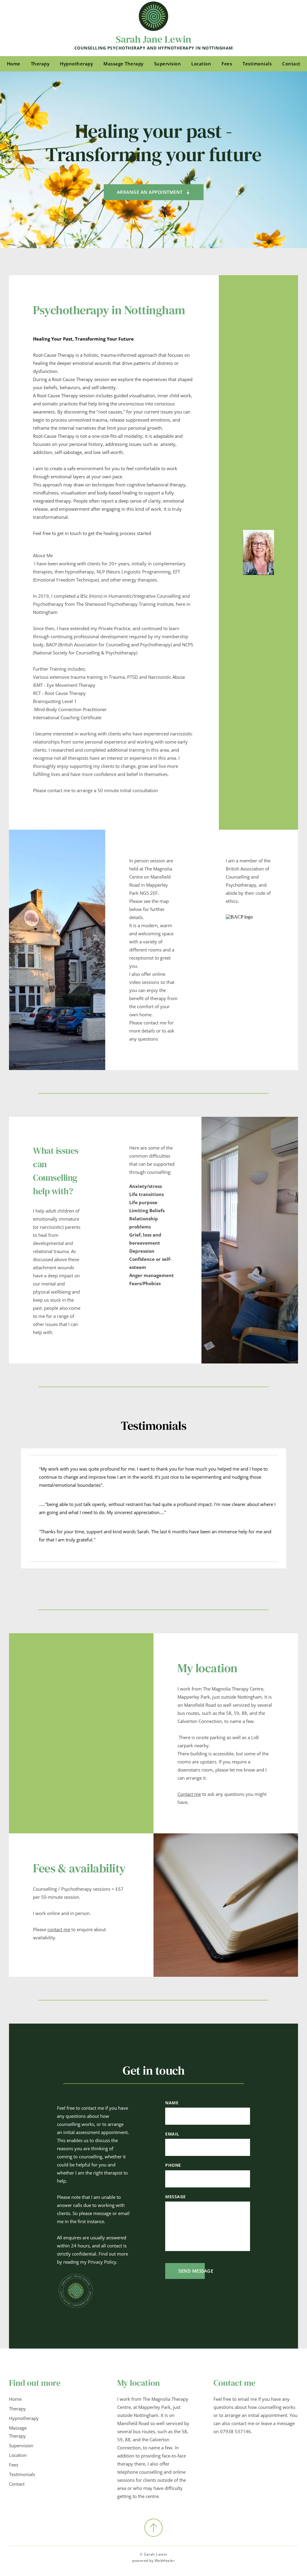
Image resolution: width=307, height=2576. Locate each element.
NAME (172, 2103)
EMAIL (172, 2134)
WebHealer (165, 2561)
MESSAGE (176, 2197)
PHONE (173, 2165)
